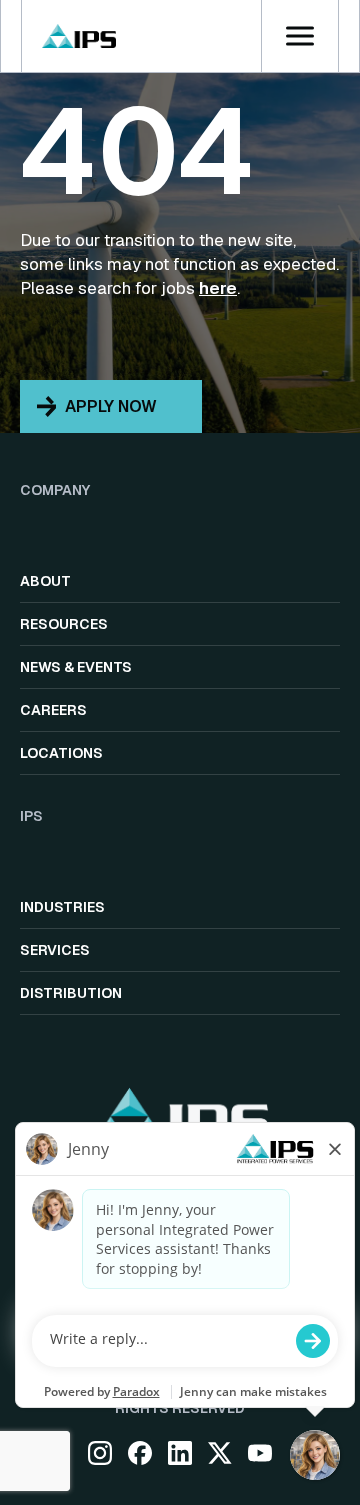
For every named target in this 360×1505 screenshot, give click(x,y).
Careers (53, 710)
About (45, 581)
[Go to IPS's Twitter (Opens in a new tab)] (220, 1453)
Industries (62, 907)
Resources (64, 624)
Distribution (71, 993)
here (218, 288)
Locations (61, 753)
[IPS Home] (78, 36)
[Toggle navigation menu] (300, 36)
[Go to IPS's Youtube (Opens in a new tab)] (260, 1453)
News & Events (76, 667)
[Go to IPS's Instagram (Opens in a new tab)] (100, 1453)
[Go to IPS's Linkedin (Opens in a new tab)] (180, 1453)
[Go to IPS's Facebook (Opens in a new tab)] (140, 1453)
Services (55, 950)
